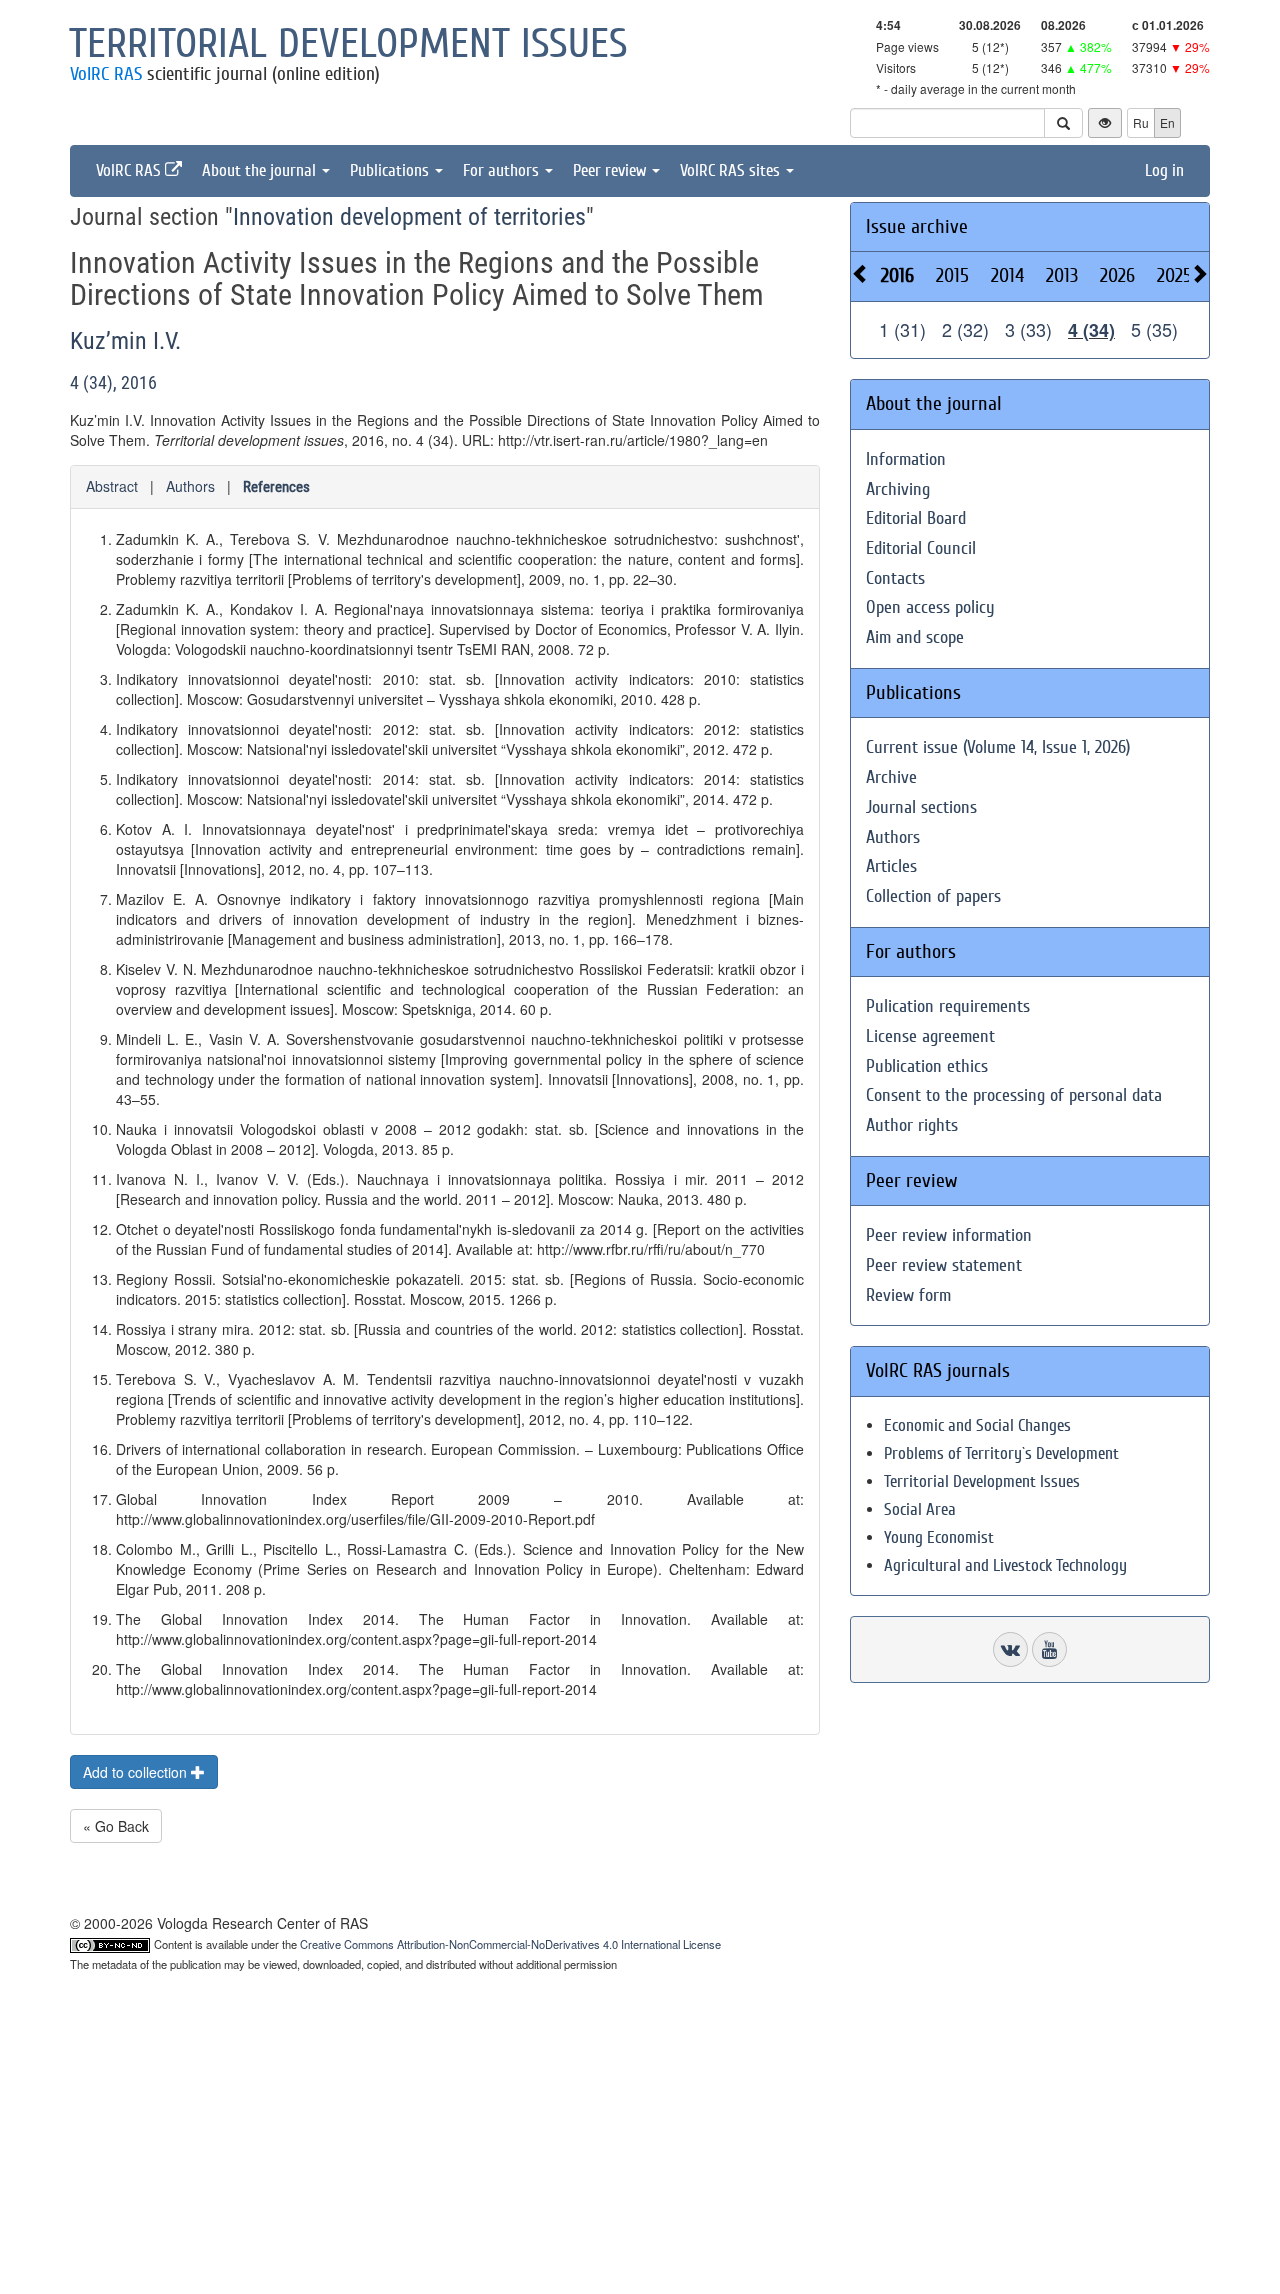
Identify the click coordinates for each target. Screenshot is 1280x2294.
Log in (1164, 170)
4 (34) (1091, 330)
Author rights (912, 1125)
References (276, 487)
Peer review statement (944, 1265)
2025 (1174, 275)
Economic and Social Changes (977, 1425)
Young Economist (939, 1537)
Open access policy (930, 607)
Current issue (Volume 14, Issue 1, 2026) (998, 747)
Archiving (898, 489)
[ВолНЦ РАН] (1010, 1649)
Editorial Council (921, 548)
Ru (1141, 122)
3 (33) (1028, 329)
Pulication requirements (948, 1006)
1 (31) (902, 329)
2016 (897, 275)
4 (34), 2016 (113, 382)
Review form (908, 1295)
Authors (190, 486)
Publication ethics (927, 1066)
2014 (1007, 275)
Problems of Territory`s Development (1001, 1453)
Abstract (112, 486)
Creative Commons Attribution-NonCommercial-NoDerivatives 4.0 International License (510, 1944)
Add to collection (137, 1772)
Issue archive (917, 226)
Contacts (895, 578)
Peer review (611, 170)
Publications (391, 170)
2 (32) (965, 329)
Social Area (920, 1509)
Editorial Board (916, 518)
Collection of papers (933, 896)
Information (906, 459)
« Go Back (116, 1826)
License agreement (930, 1036)
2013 (1062, 275)
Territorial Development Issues (982, 1481)
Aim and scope (915, 637)
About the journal (261, 170)
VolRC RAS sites (732, 170)
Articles (891, 866)
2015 (952, 275)
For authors (503, 170)
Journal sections (921, 807)
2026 (1117, 275)
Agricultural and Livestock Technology (1005, 1565)
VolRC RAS (106, 74)
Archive (891, 777)
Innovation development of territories (409, 217)
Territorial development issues (348, 44)
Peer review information (949, 1235)
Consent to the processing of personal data (1014, 1095)
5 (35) (1154, 329)
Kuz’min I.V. (125, 341)
